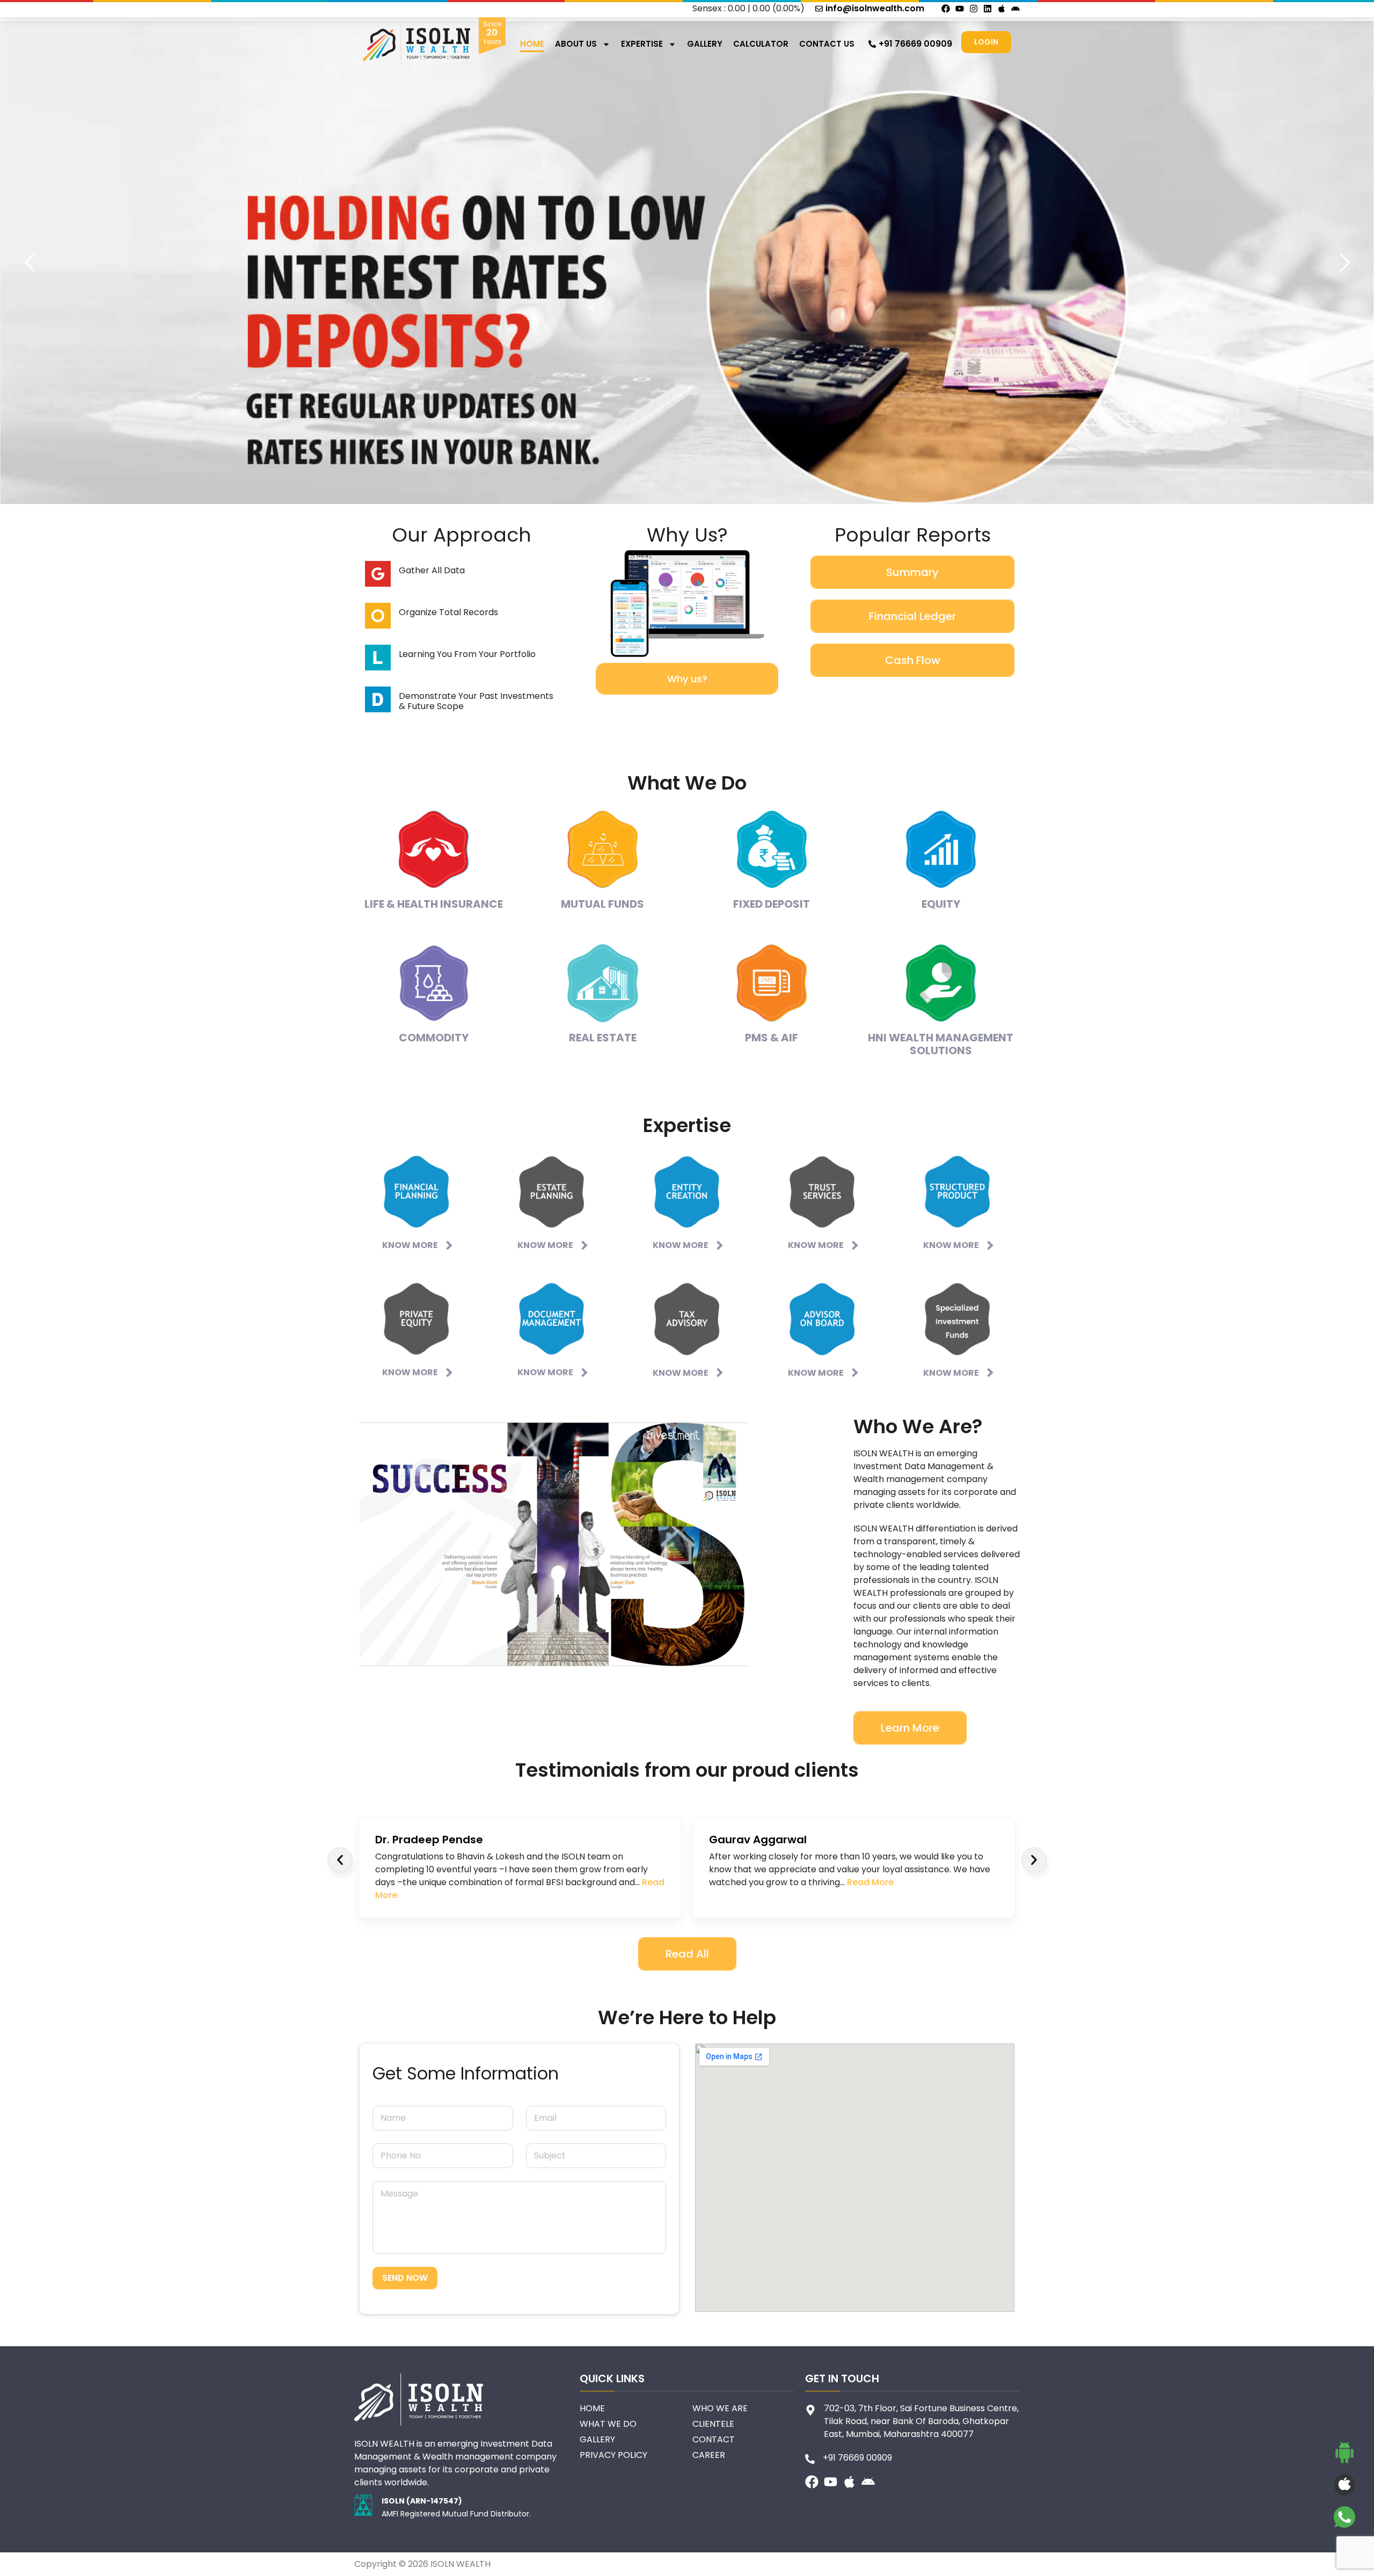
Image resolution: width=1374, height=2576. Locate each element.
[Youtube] (960, 9)
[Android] (1015, 9)
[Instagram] (974, 9)
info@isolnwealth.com (875, 8)
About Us (576, 44)
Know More (410, 1245)
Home (532, 44)
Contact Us (827, 44)
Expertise (642, 44)
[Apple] (1002, 9)
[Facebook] (946, 9)
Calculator (761, 44)
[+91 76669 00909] (872, 44)
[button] (340, 1860)
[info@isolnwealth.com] (819, 9)
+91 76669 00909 (915, 44)
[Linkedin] (988, 9)
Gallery (705, 44)
